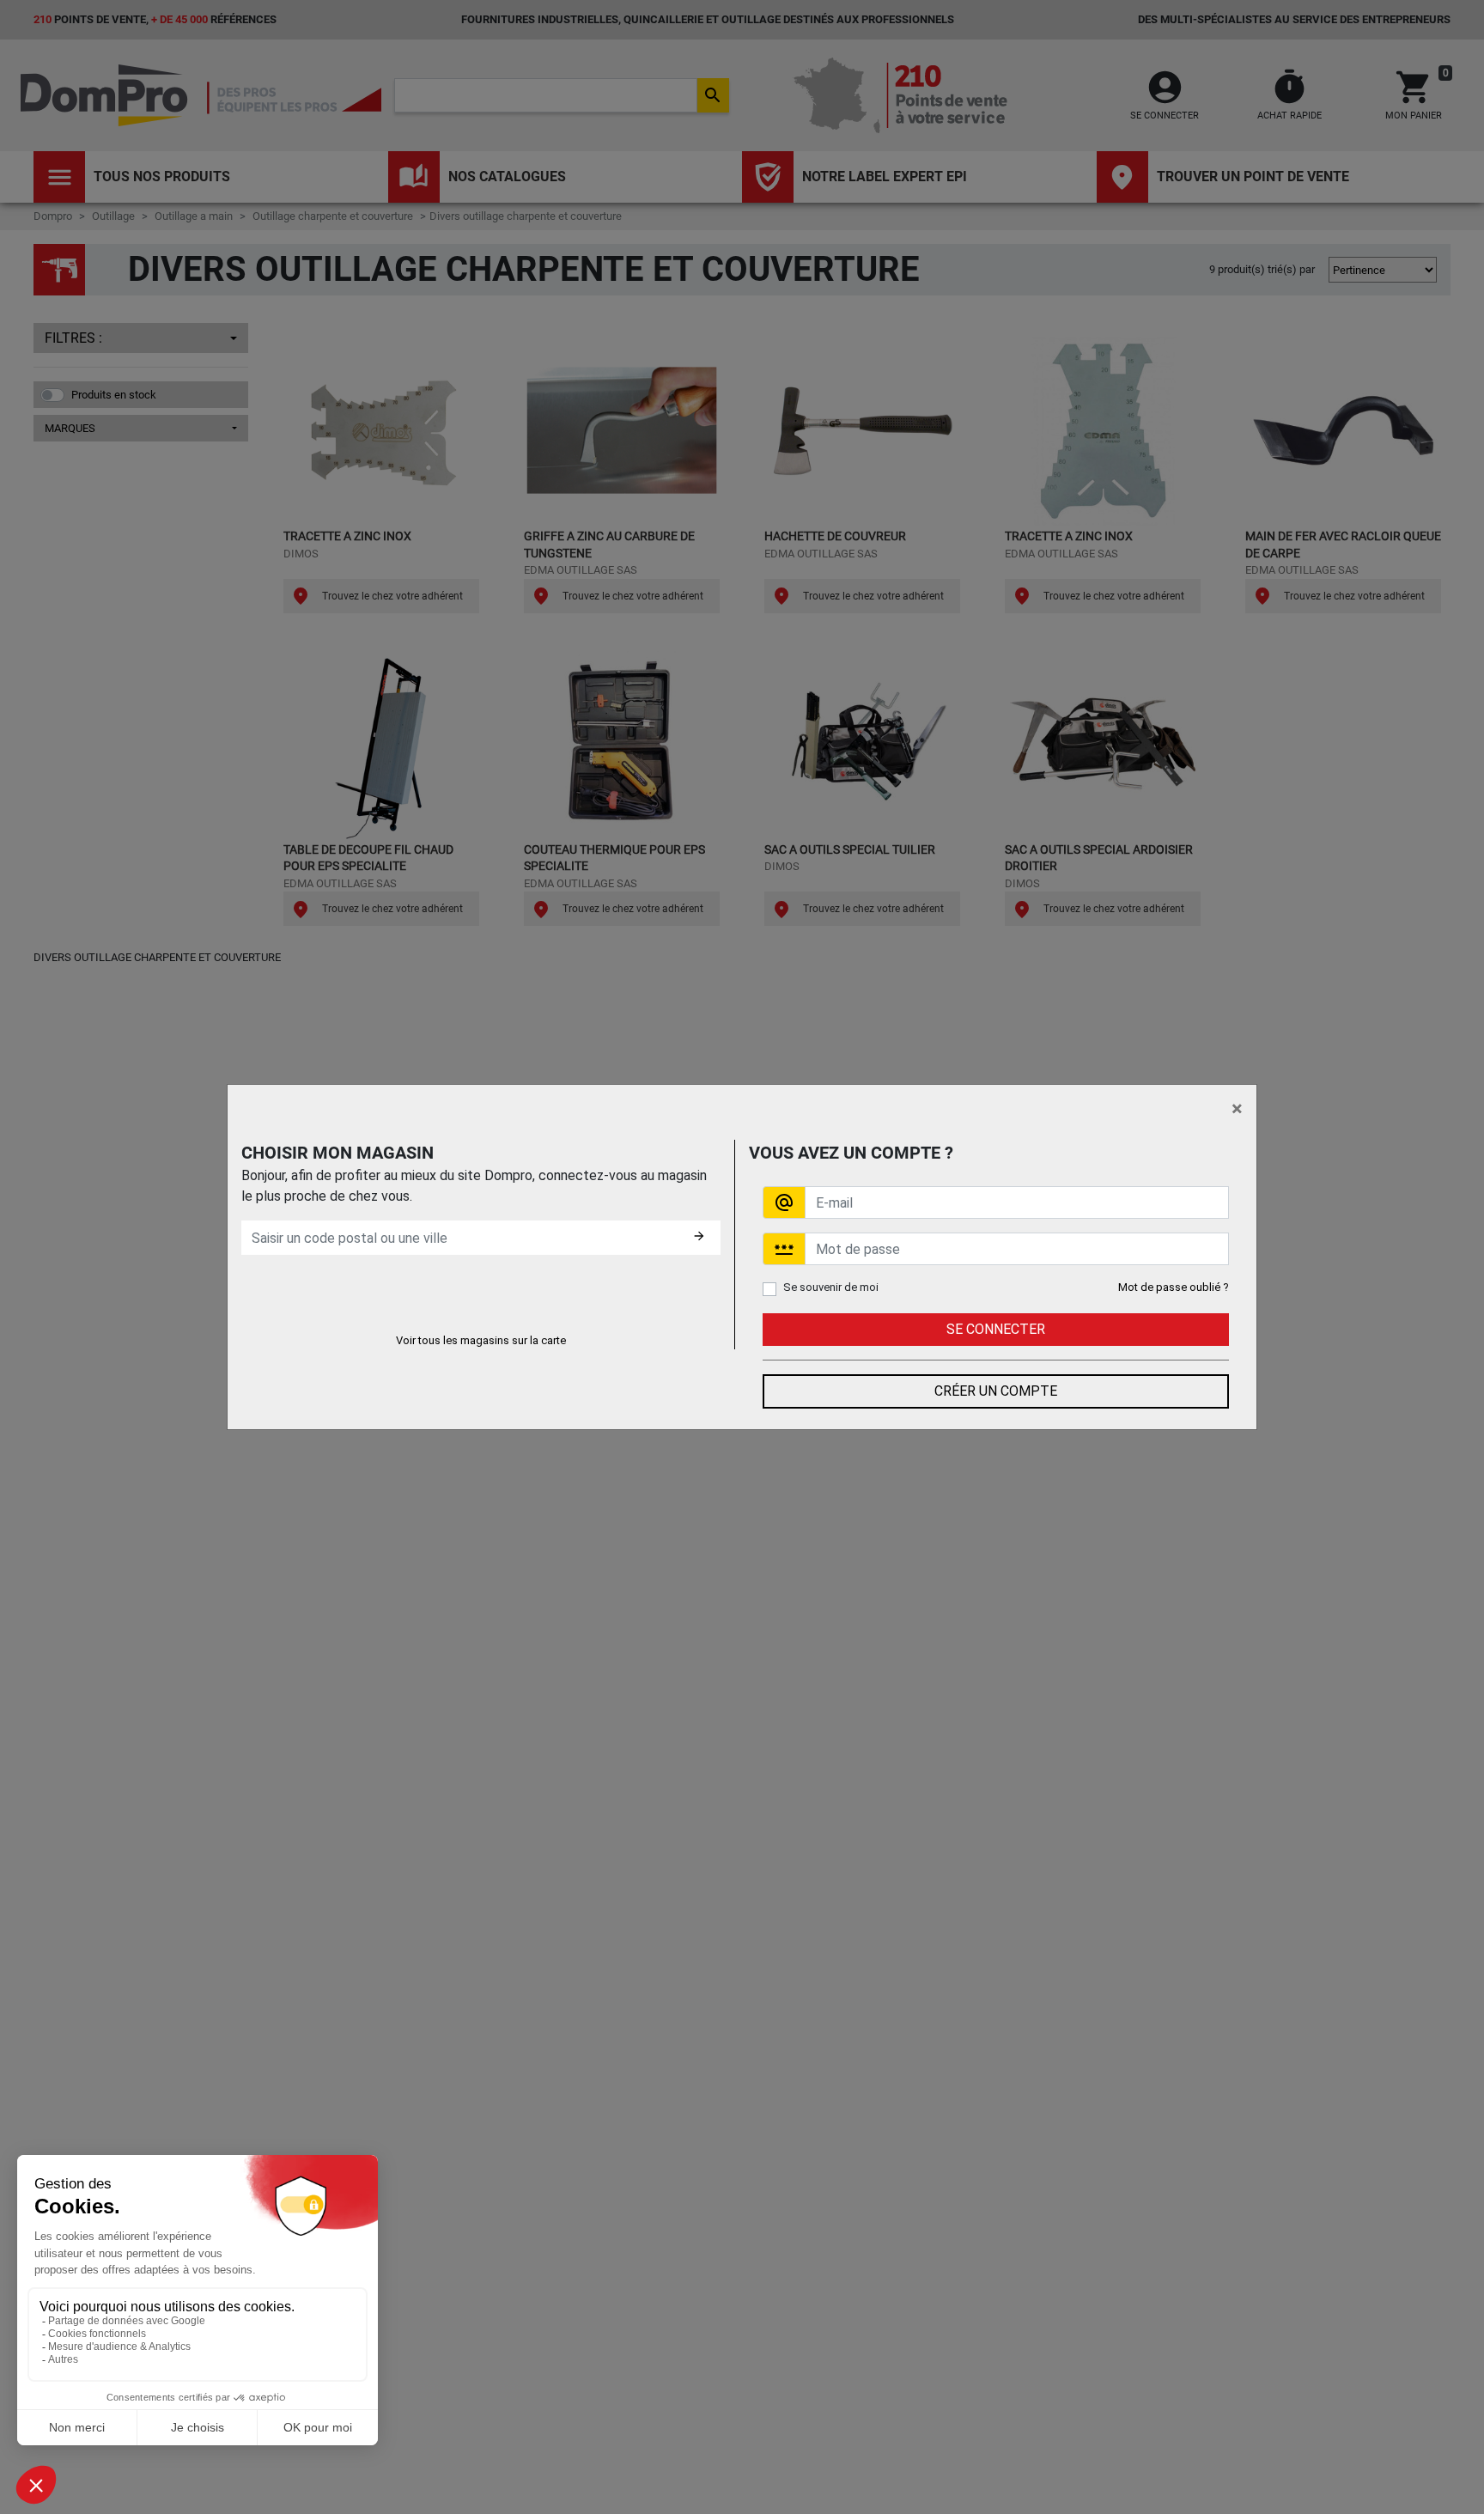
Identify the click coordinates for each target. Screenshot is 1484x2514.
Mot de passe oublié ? (1174, 1287)
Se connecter (996, 1329)
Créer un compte (996, 1391)
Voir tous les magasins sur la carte (481, 1340)
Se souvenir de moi (831, 1287)
